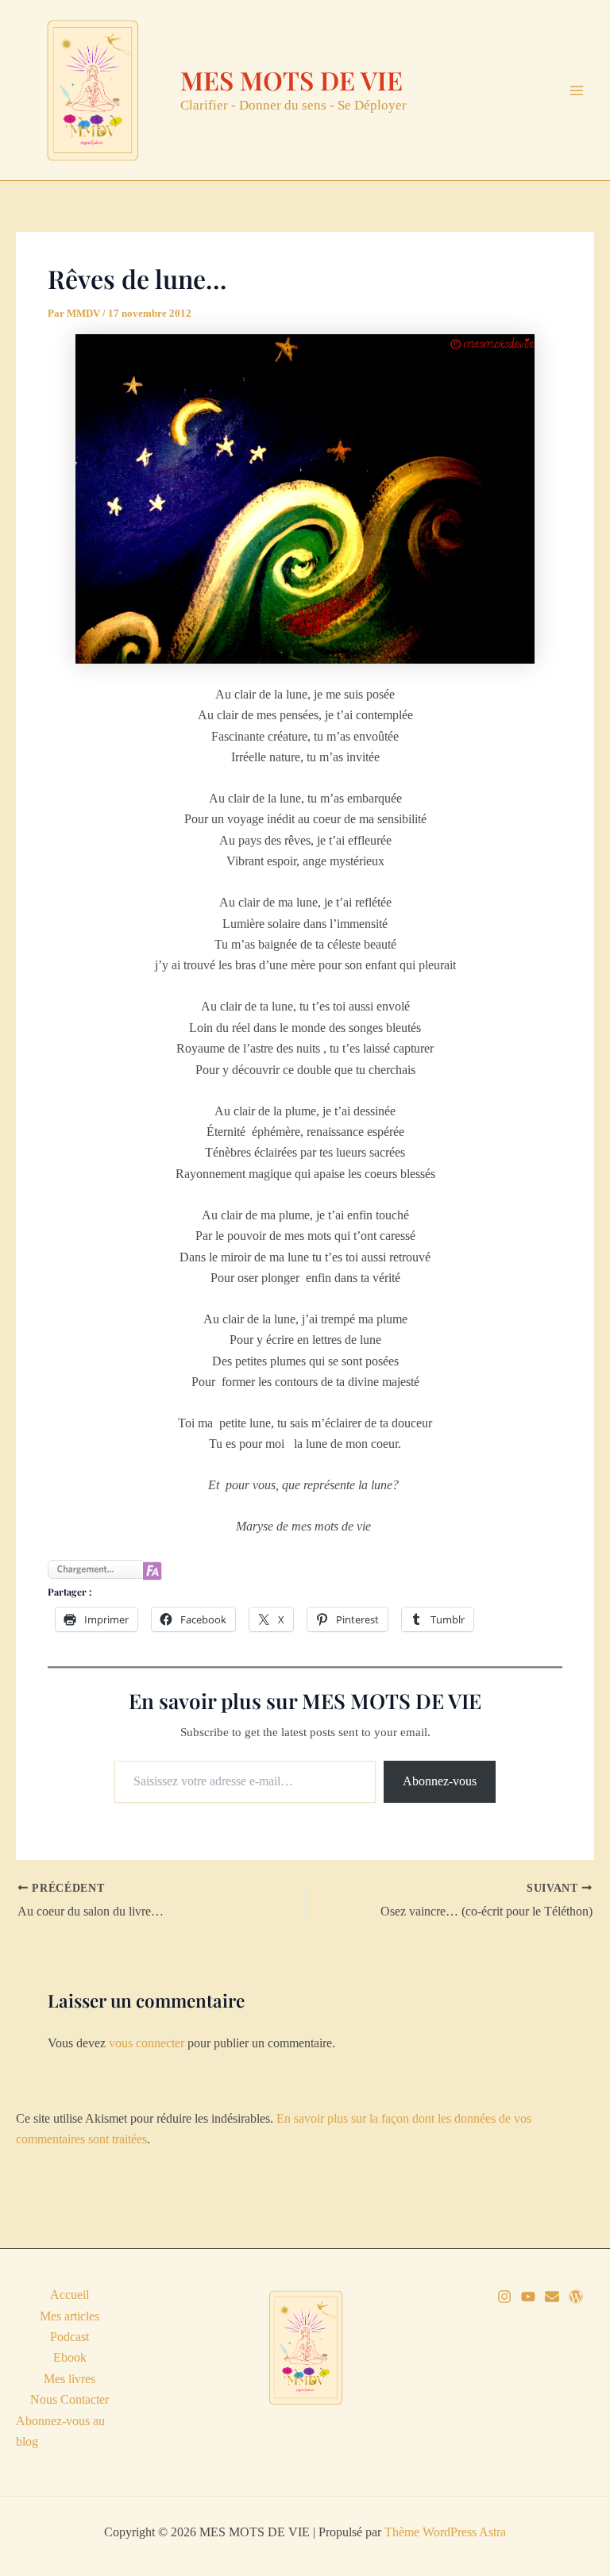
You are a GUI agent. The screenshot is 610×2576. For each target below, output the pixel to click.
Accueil (69, 2295)
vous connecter (147, 2043)
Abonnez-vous (440, 1781)
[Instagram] (504, 2297)
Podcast (69, 2337)
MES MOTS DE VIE (291, 80)
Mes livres (69, 2379)
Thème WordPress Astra (445, 2532)
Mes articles (69, 2316)
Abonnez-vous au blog (60, 2431)
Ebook (70, 2357)
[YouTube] (528, 2297)
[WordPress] (576, 2297)
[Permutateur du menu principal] (577, 90)
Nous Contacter (69, 2399)
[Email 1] (552, 2297)
